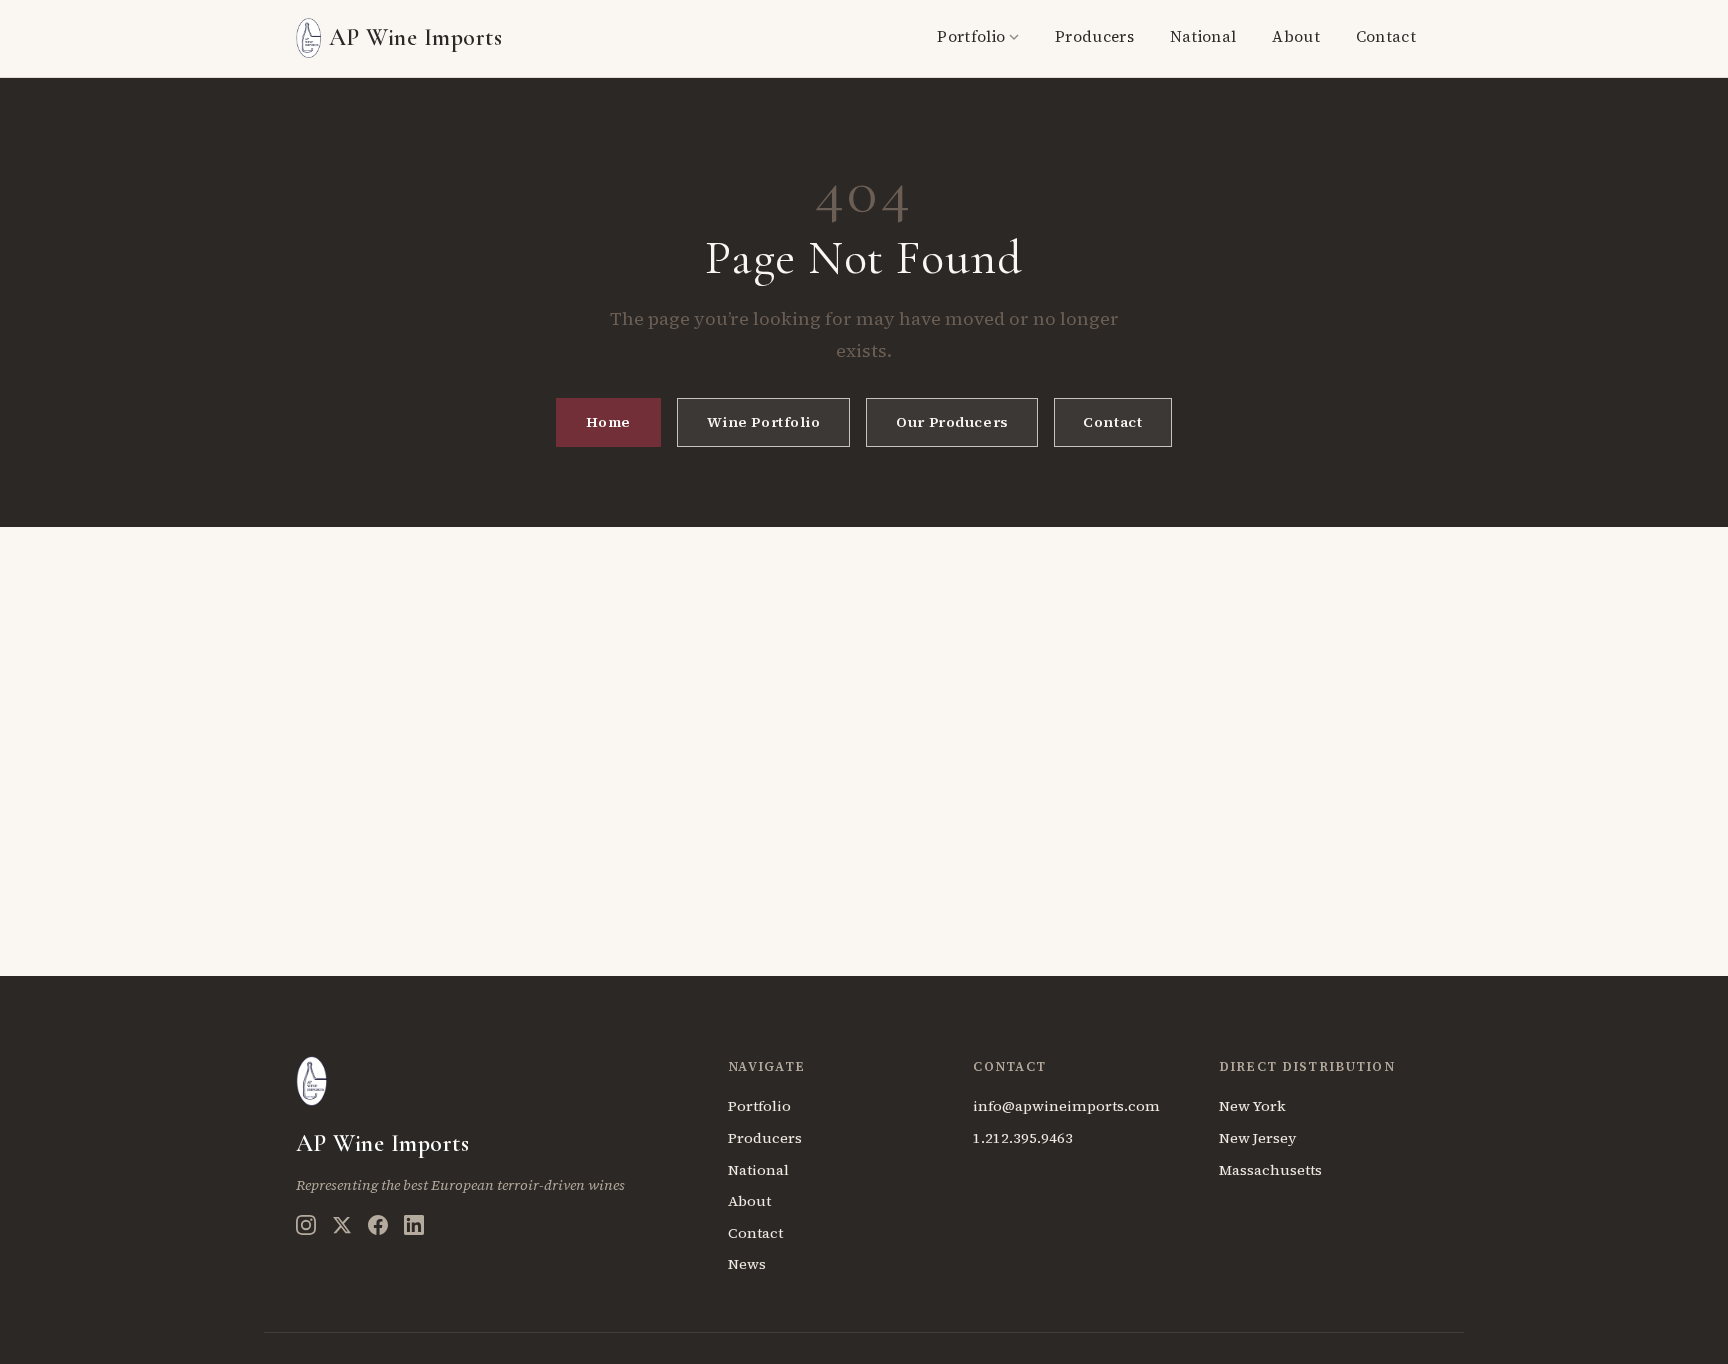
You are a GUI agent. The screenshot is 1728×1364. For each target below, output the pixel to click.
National (1203, 36)
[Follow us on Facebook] (378, 1225)
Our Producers (952, 422)
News (747, 1264)
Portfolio (971, 36)
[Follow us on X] (342, 1225)
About (1296, 36)
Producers (1094, 36)
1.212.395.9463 (1023, 1138)
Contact (1386, 36)
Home (608, 422)
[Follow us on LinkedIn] (414, 1225)
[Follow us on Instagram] (306, 1225)
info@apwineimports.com (1066, 1106)
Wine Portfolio (764, 422)
